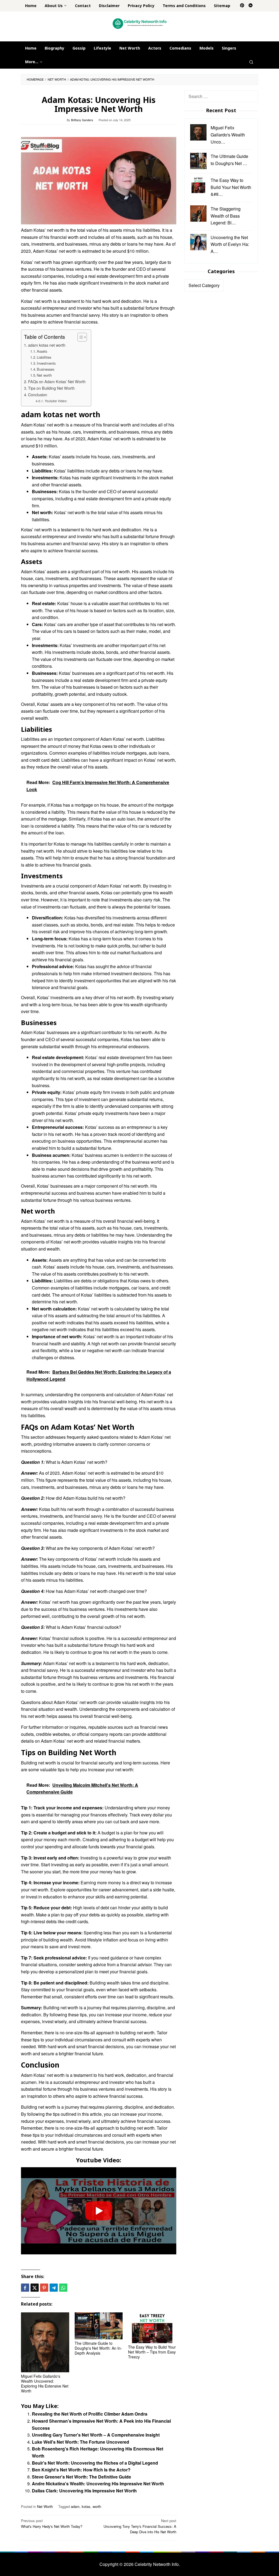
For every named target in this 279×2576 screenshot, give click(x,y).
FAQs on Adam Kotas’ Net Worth (57, 381)
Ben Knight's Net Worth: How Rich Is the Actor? (81, 2470)
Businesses (46, 369)
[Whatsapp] (63, 2288)
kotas (86, 2506)
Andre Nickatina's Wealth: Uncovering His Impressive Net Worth (98, 2484)
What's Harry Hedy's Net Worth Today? (52, 2523)
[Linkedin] (251, 6)
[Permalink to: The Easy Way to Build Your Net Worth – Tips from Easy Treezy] (152, 2328)
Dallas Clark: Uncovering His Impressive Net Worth (84, 2491)
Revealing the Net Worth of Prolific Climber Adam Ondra (90, 2414)
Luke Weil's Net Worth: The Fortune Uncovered (81, 2442)
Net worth (44, 375)
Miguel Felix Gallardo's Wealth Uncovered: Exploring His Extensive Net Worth (45, 2383)
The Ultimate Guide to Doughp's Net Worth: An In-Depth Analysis (98, 2348)
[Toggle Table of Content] (79, 337)
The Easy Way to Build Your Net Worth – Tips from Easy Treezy (152, 2352)
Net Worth (45, 2506)
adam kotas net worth (47, 345)
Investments (46, 363)
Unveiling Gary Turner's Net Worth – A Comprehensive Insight (96, 2435)
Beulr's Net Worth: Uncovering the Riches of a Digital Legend (95, 2463)
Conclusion (38, 394)
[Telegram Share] (54, 2288)
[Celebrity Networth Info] (140, 23)
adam (75, 2506)
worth (97, 2506)
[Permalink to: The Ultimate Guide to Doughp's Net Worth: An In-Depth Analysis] (99, 2326)
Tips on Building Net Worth (51, 388)
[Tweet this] (35, 2288)
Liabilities (44, 357)
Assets (42, 351)
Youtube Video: (56, 401)
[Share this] (25, 2288)
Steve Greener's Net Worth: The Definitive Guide (81, 2477)
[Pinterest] (242, 6)
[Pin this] (44, 2288)
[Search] (251, 62)
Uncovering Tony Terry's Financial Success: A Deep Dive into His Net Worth (140, 2526)
